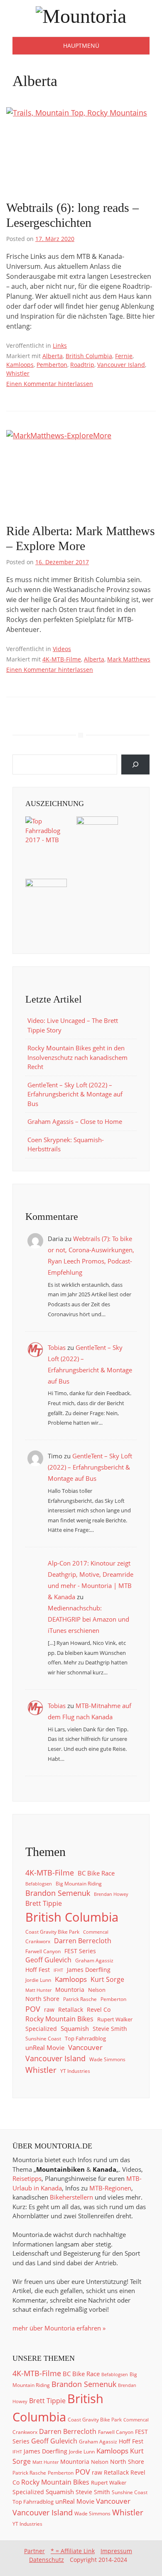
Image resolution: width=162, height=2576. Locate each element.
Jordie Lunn (38, 1980)
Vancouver (85, 2047)
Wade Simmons (107, 2059)
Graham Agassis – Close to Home (75, 1121)
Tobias (57, 1347)
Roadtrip (82, 365)
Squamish (75, 2028)
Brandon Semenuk (58, 1893)
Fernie (124, 356)
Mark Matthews (129, 659)
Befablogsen (39, 1884)
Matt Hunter (38, 1990)
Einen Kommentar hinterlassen (50, 384)
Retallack (71, 2010)
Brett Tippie (44, 1903)
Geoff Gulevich (48, 1960)
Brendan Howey (111, 1894)
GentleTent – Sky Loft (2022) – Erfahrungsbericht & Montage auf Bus (75, 1094)
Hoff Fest (38, 1970)
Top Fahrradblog (85, 2038)
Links (60, 345)
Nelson (97, 1990)
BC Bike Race (96, 1873)
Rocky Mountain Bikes (59, 2019)
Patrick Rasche (80, 1999)
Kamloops (20, 365)
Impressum (116, 2551)
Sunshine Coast (43, 2038)
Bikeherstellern (71, 2197)
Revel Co (99, 2010)
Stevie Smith (110, 2029)
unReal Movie (45, 2048)
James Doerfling (89, 1970)
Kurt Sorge (107, 1979)
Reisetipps (27, 2178)
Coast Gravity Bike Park (52, 1932)
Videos (62, 649)
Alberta (53, 356)
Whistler (18, 373)
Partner (34, 2551)
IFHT (58, 1970)
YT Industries (75, 2071)
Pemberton (52, 365)
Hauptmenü (81, 45)
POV (33, 2009)
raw (49, 2010)
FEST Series (80, 1951)
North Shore (42, 1999)
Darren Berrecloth (83, 1941)
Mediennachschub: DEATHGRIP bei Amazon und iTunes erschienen (88, 1619)
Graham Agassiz (94, 1960)
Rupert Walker (115, 2019)
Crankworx (38, 1941)
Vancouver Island (121, 365)
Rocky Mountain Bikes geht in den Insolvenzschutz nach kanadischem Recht (77, 1057)
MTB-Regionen (110, 2188)
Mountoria (70, 1990)
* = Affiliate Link (73, 2551)
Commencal (96, 1932)
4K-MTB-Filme (62, 659)
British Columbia (89, 356)
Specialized (41, 2029)
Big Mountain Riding (79, 1883)
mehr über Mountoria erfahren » (59, 2328)
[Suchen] (135, 764)
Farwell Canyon (43, 1951)
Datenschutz (47, 2560)
